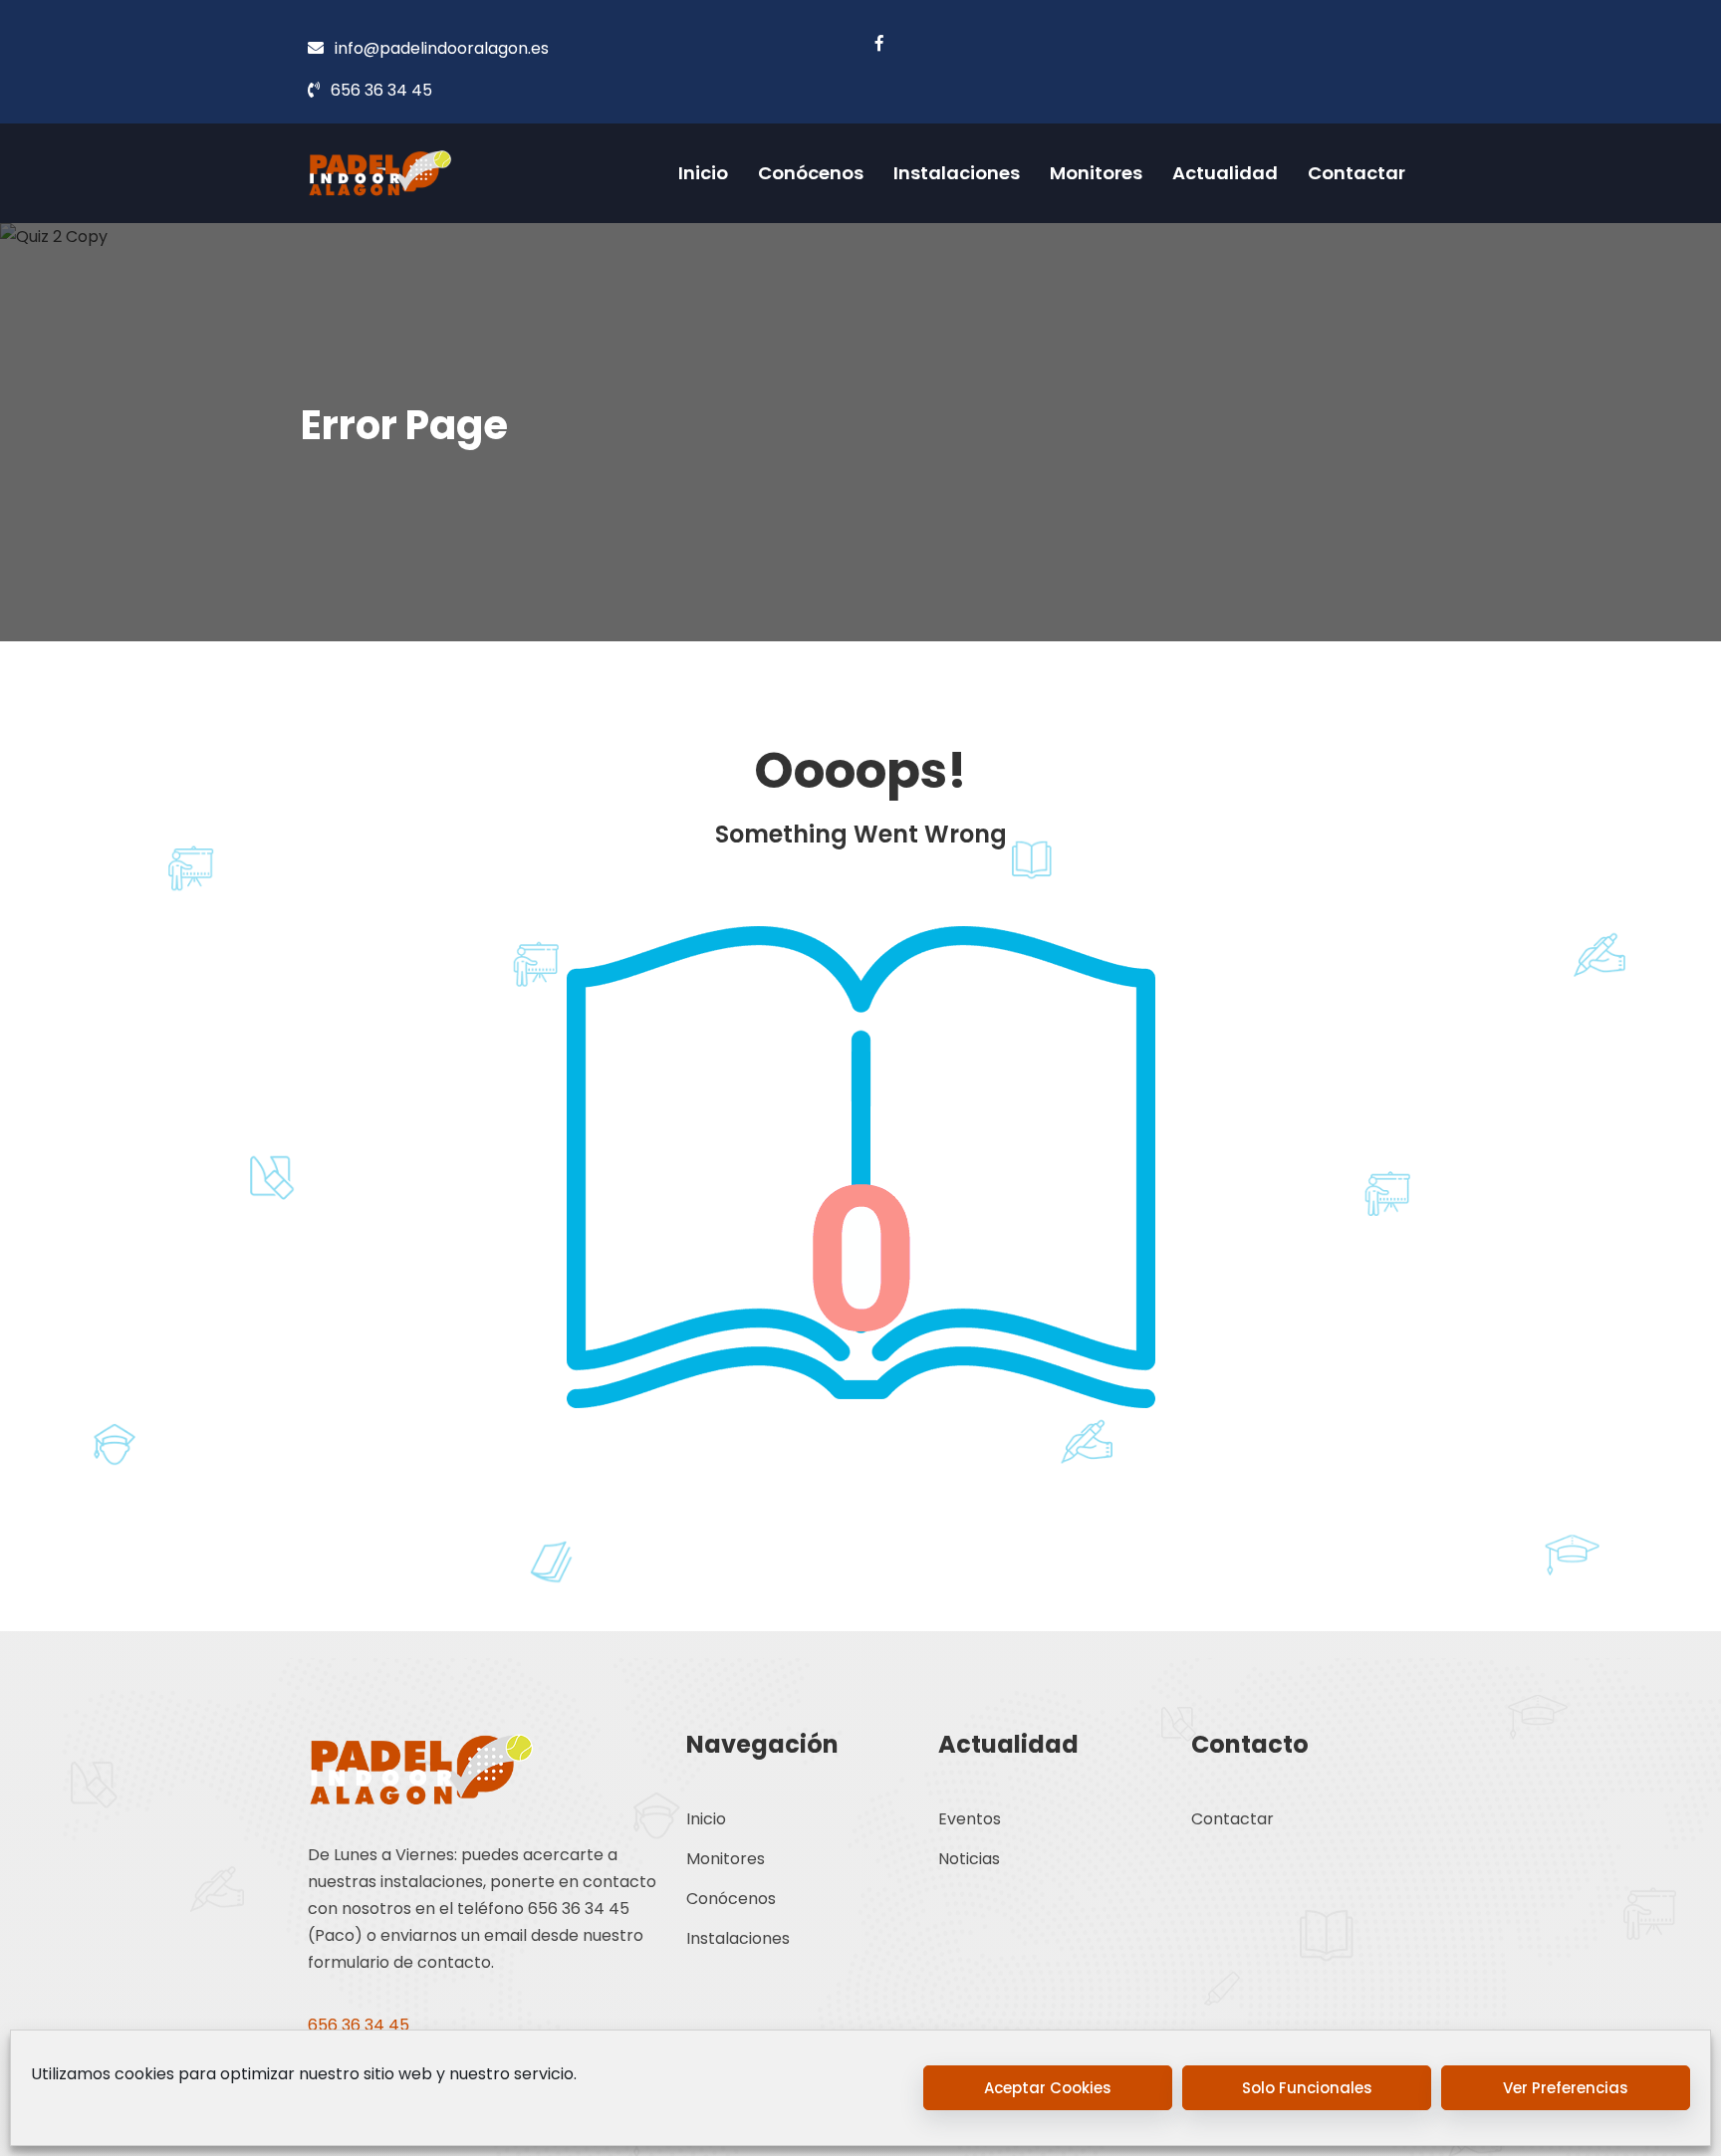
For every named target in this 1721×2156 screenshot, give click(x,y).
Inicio (703, 173)
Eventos (970, 1819)
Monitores (1096, 173)
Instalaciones (957, 173)
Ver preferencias (1566, 2088)
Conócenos (811, 173)
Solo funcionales (1307, 2088)
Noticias (969, 1859)
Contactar (1356, 173)
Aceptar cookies (1048, 2088)
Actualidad (1225, 173)
